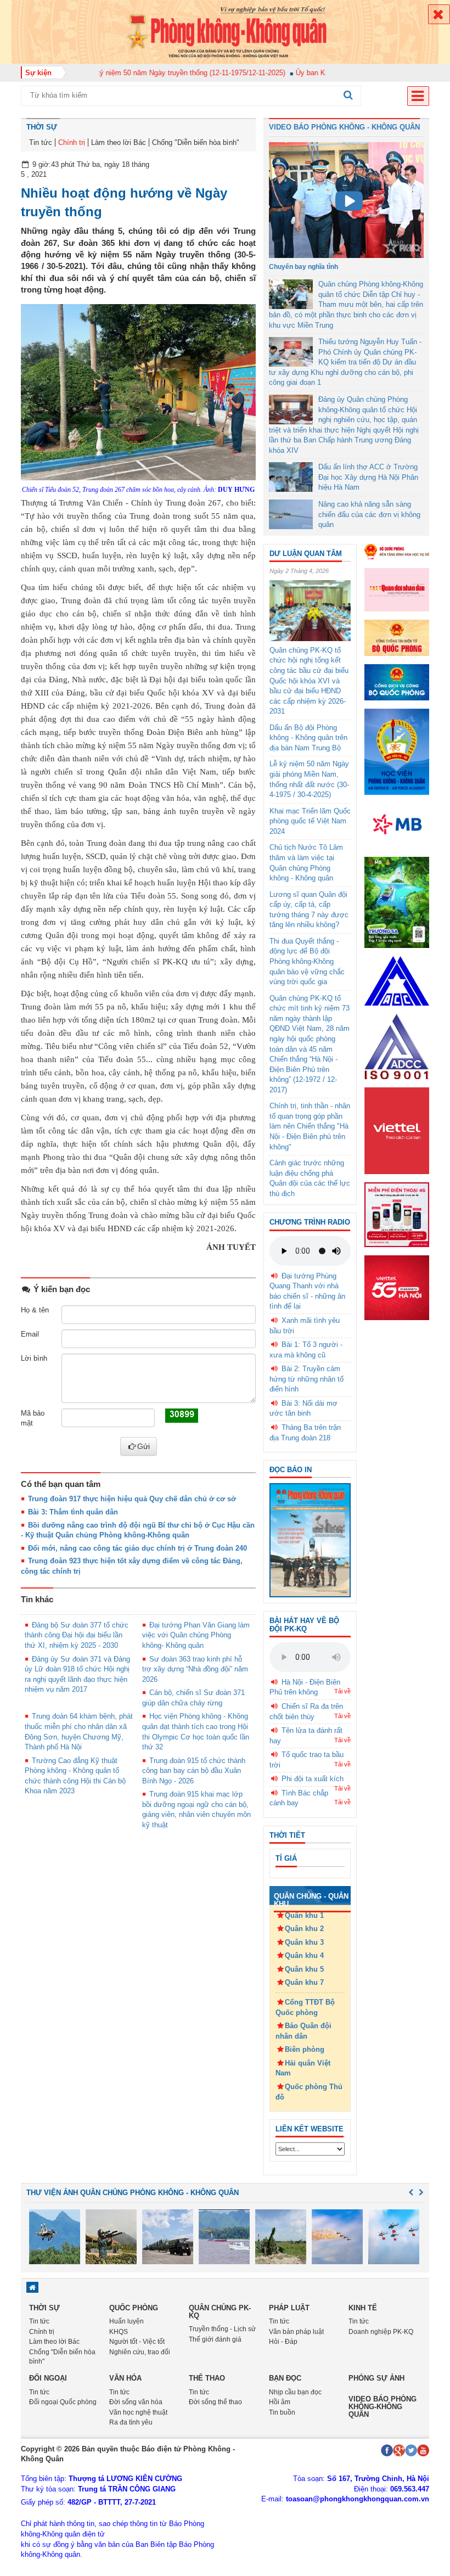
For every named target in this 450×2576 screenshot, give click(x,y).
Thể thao (207, 2378)
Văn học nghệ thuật (138, 2412)
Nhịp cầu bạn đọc (295, 2392)
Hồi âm (280, 2402)
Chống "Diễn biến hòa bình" (196, 142)
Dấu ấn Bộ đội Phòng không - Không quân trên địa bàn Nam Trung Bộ (308, 738)
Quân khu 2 (304, 1929)
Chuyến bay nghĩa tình (303, 267)
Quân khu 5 (304, 1969)
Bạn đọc (285, 2378)
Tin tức (41, 142)
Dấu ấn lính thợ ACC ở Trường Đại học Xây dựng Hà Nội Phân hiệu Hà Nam (368, 477)
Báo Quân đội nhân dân (303, 2031)
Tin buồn (282, 2412)
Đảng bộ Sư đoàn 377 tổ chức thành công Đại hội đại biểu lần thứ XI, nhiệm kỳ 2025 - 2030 (77, 1635)
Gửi (144, 1446)
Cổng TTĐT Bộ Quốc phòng (305, 2007)
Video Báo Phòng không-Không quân (383, 2407)
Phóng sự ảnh (376, 2378)
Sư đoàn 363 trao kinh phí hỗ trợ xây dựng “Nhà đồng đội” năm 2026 (195, 1669)
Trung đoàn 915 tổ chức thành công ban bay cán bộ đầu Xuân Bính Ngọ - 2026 (194, 1771)
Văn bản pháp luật (296, 2332)
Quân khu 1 (304, 1915)
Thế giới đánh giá (215, 2339)
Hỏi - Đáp (283, 2342)
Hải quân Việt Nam (303, 2068)
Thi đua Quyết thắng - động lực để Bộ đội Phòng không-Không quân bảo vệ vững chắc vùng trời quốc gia (307, 961)
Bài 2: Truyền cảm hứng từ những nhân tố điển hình (306, 1379)
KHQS (119, 2332)
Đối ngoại (48, 2378)
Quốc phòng (134, 2308)
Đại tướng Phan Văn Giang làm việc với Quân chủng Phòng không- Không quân (196, 1635)
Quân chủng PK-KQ (220, 2312)
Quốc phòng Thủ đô (309, 2092)
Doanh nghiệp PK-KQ (381, 2332)
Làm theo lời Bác (119, 142)
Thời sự (42, 127)
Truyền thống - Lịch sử (222, 2329)
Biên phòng (305, 2049)
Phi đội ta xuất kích (313, 1779)
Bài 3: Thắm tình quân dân (73, 1512)
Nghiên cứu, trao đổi (140, 2352)
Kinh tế (363, 2308)
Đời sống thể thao (215, 2402)
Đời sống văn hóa (136, 2402)
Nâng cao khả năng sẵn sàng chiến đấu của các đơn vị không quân (369, 514)
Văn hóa (125, 2378)
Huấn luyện (126, 2321)
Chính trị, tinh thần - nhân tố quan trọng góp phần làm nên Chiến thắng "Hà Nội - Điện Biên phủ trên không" (310, 1126)
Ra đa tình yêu (131, 2422)
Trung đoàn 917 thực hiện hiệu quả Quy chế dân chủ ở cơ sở (132, 1499)
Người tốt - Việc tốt (137, 2342)
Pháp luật (289, 2308)
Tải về (342, 1691)
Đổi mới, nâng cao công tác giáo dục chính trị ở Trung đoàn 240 (137, 1548)
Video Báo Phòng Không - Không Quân (344, 127)
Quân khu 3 (304, 1942)
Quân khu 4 (304, 1955)
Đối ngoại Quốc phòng (63, 2402)
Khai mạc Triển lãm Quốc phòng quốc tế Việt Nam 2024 (310, 821)
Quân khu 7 (304, 1982)
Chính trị (72, 142)
